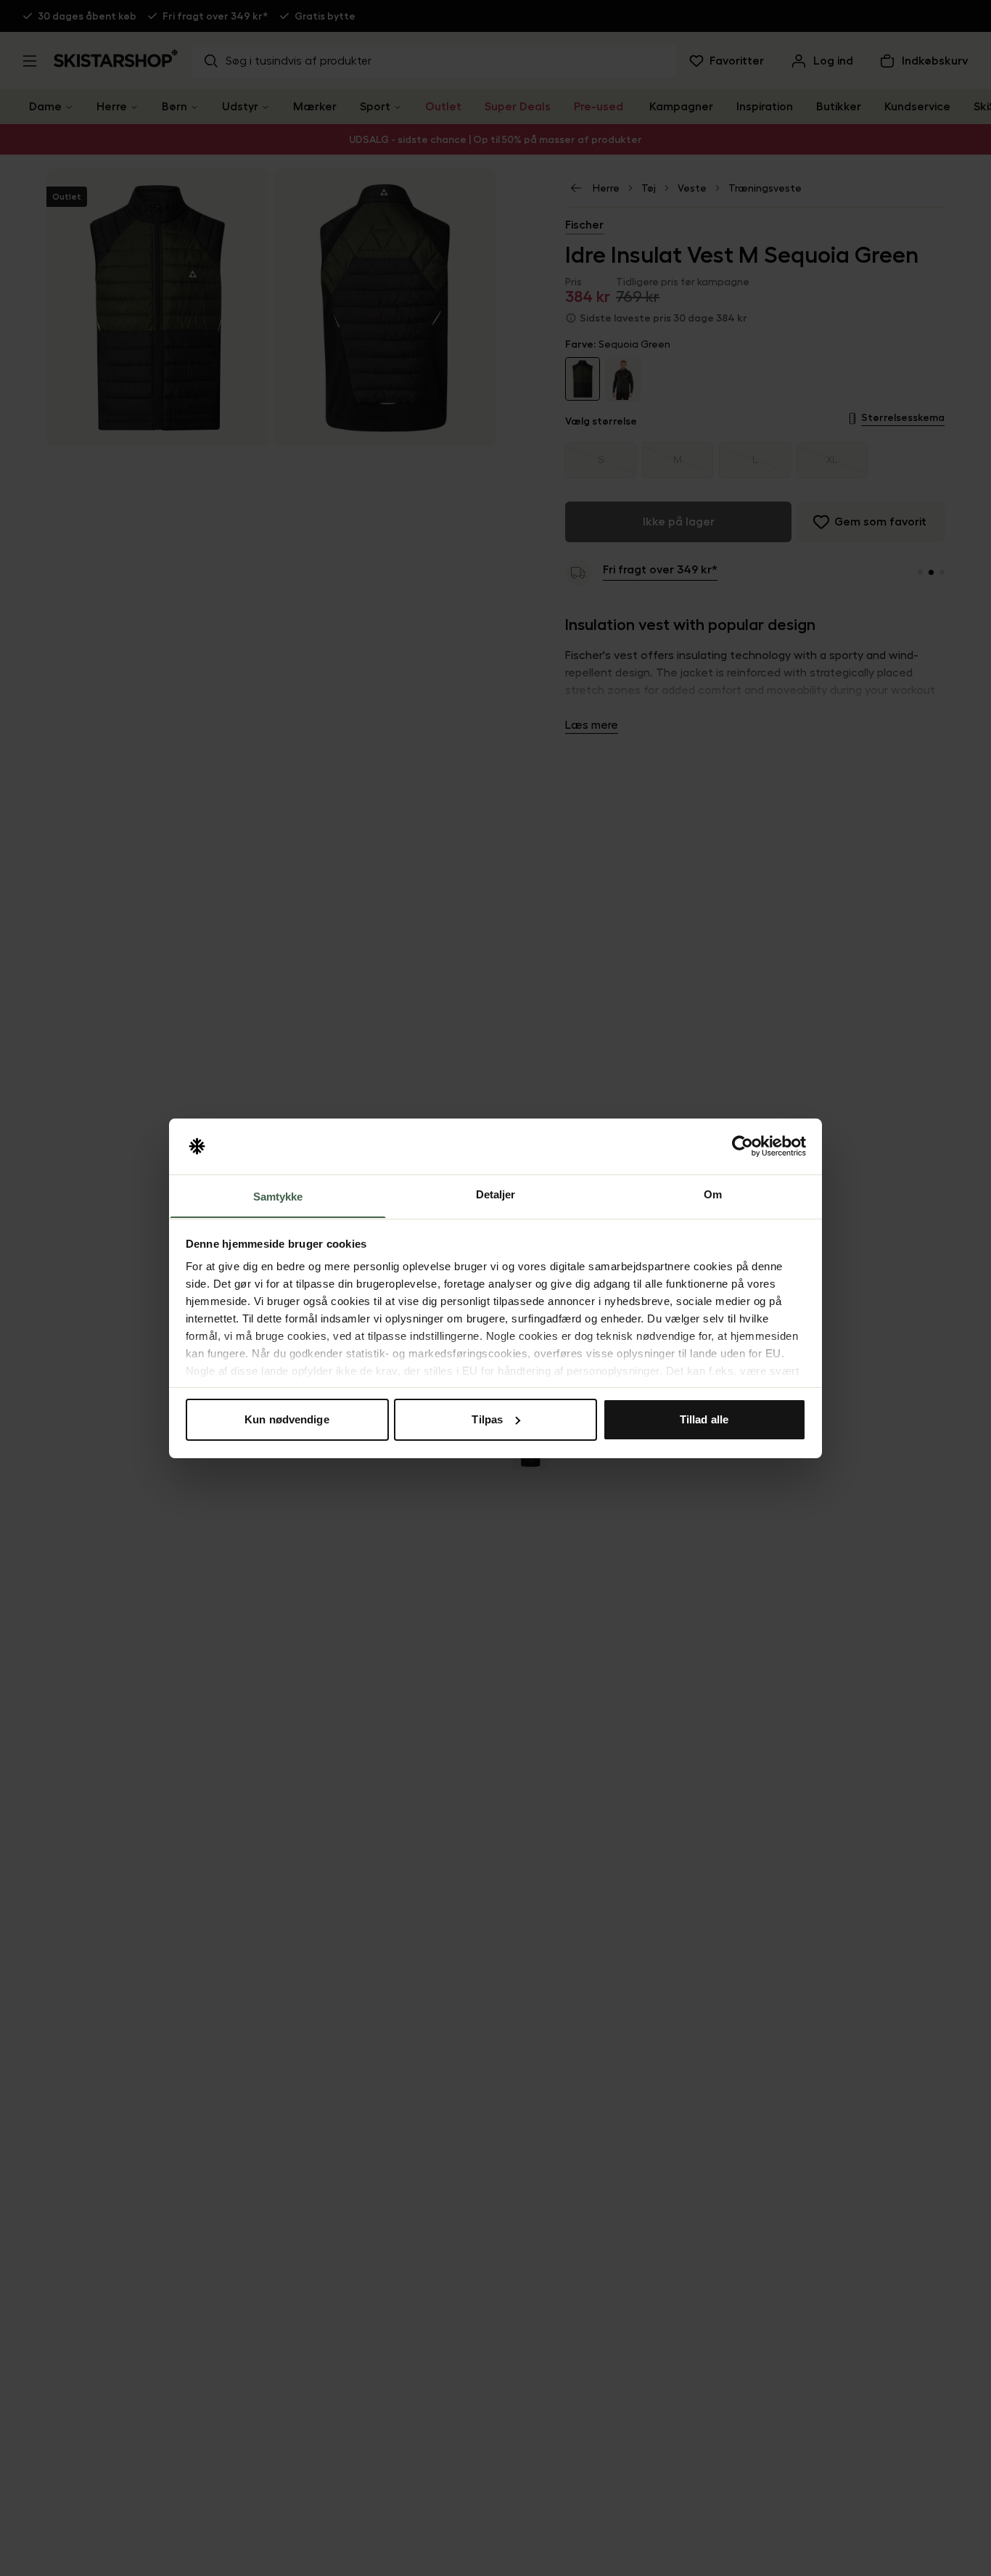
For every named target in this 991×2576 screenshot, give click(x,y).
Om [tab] (713, 1194)
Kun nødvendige (287, 1419)
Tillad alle (704, 1419)
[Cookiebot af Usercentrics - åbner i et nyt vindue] (743, 1146)
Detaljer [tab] (496, 1194)
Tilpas (487, 1419)
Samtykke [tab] (278, 1196)
